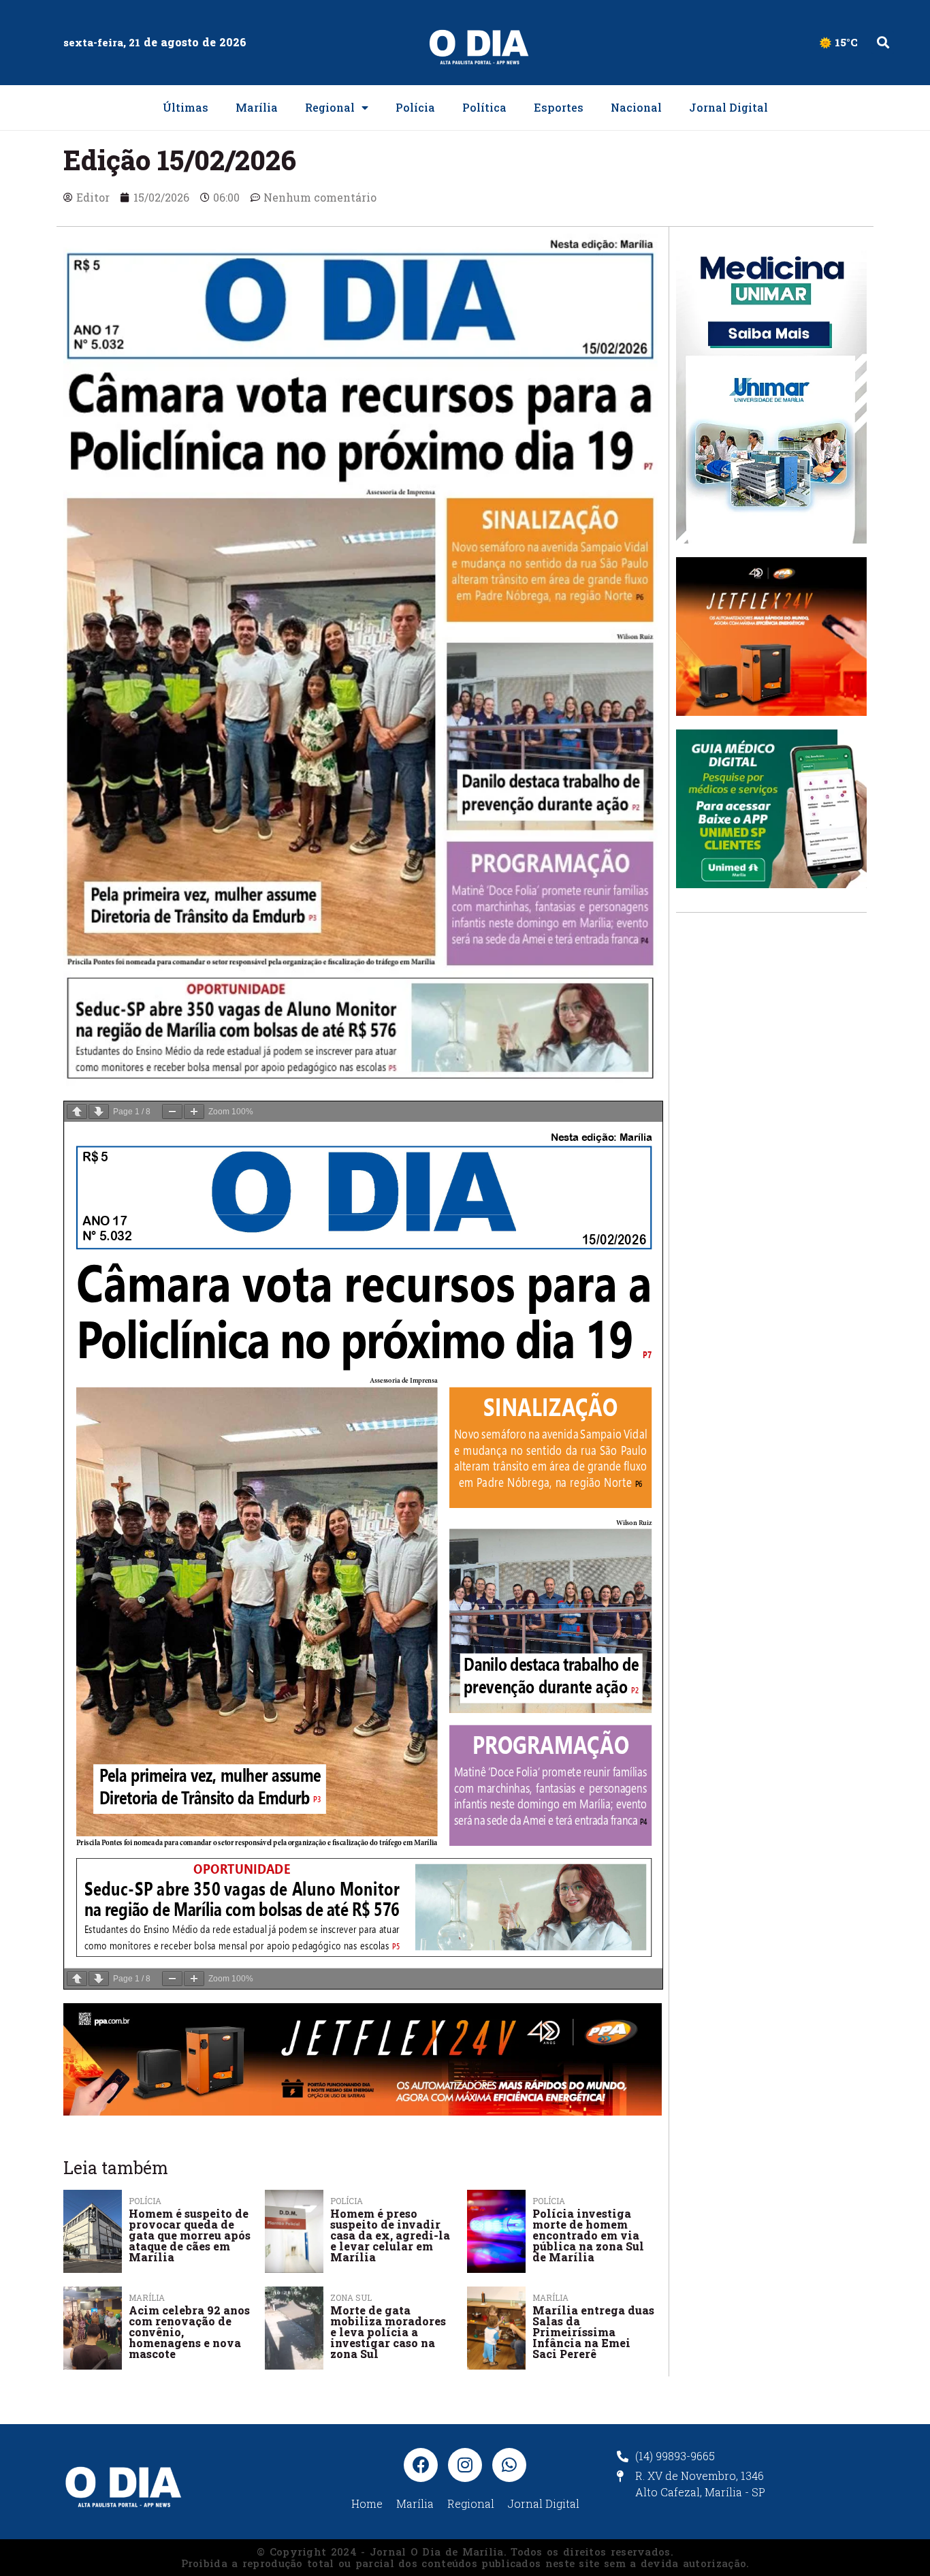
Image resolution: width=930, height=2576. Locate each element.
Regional (330, 107)
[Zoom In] (194, 1112)
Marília (257, 107)
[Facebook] (421, 2465)
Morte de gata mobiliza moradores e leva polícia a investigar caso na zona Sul (388, 2332)
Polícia (415, 107)
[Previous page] (77, 1112)
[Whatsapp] (509, 2465)
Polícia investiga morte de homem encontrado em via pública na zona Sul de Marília (588, 2235)
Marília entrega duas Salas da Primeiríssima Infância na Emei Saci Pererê (593, 2332)
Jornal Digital (728, 107)
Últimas (186, 107)
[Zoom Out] (172, 1112)
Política (484, 107)
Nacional (636, 107)
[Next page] (99, 1112)
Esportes (559, 107)
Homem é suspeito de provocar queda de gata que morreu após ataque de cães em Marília (190, 2235)
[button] (883, 43)
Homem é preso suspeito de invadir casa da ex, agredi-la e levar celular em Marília (390, 2235)
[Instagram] (465, 2465)
